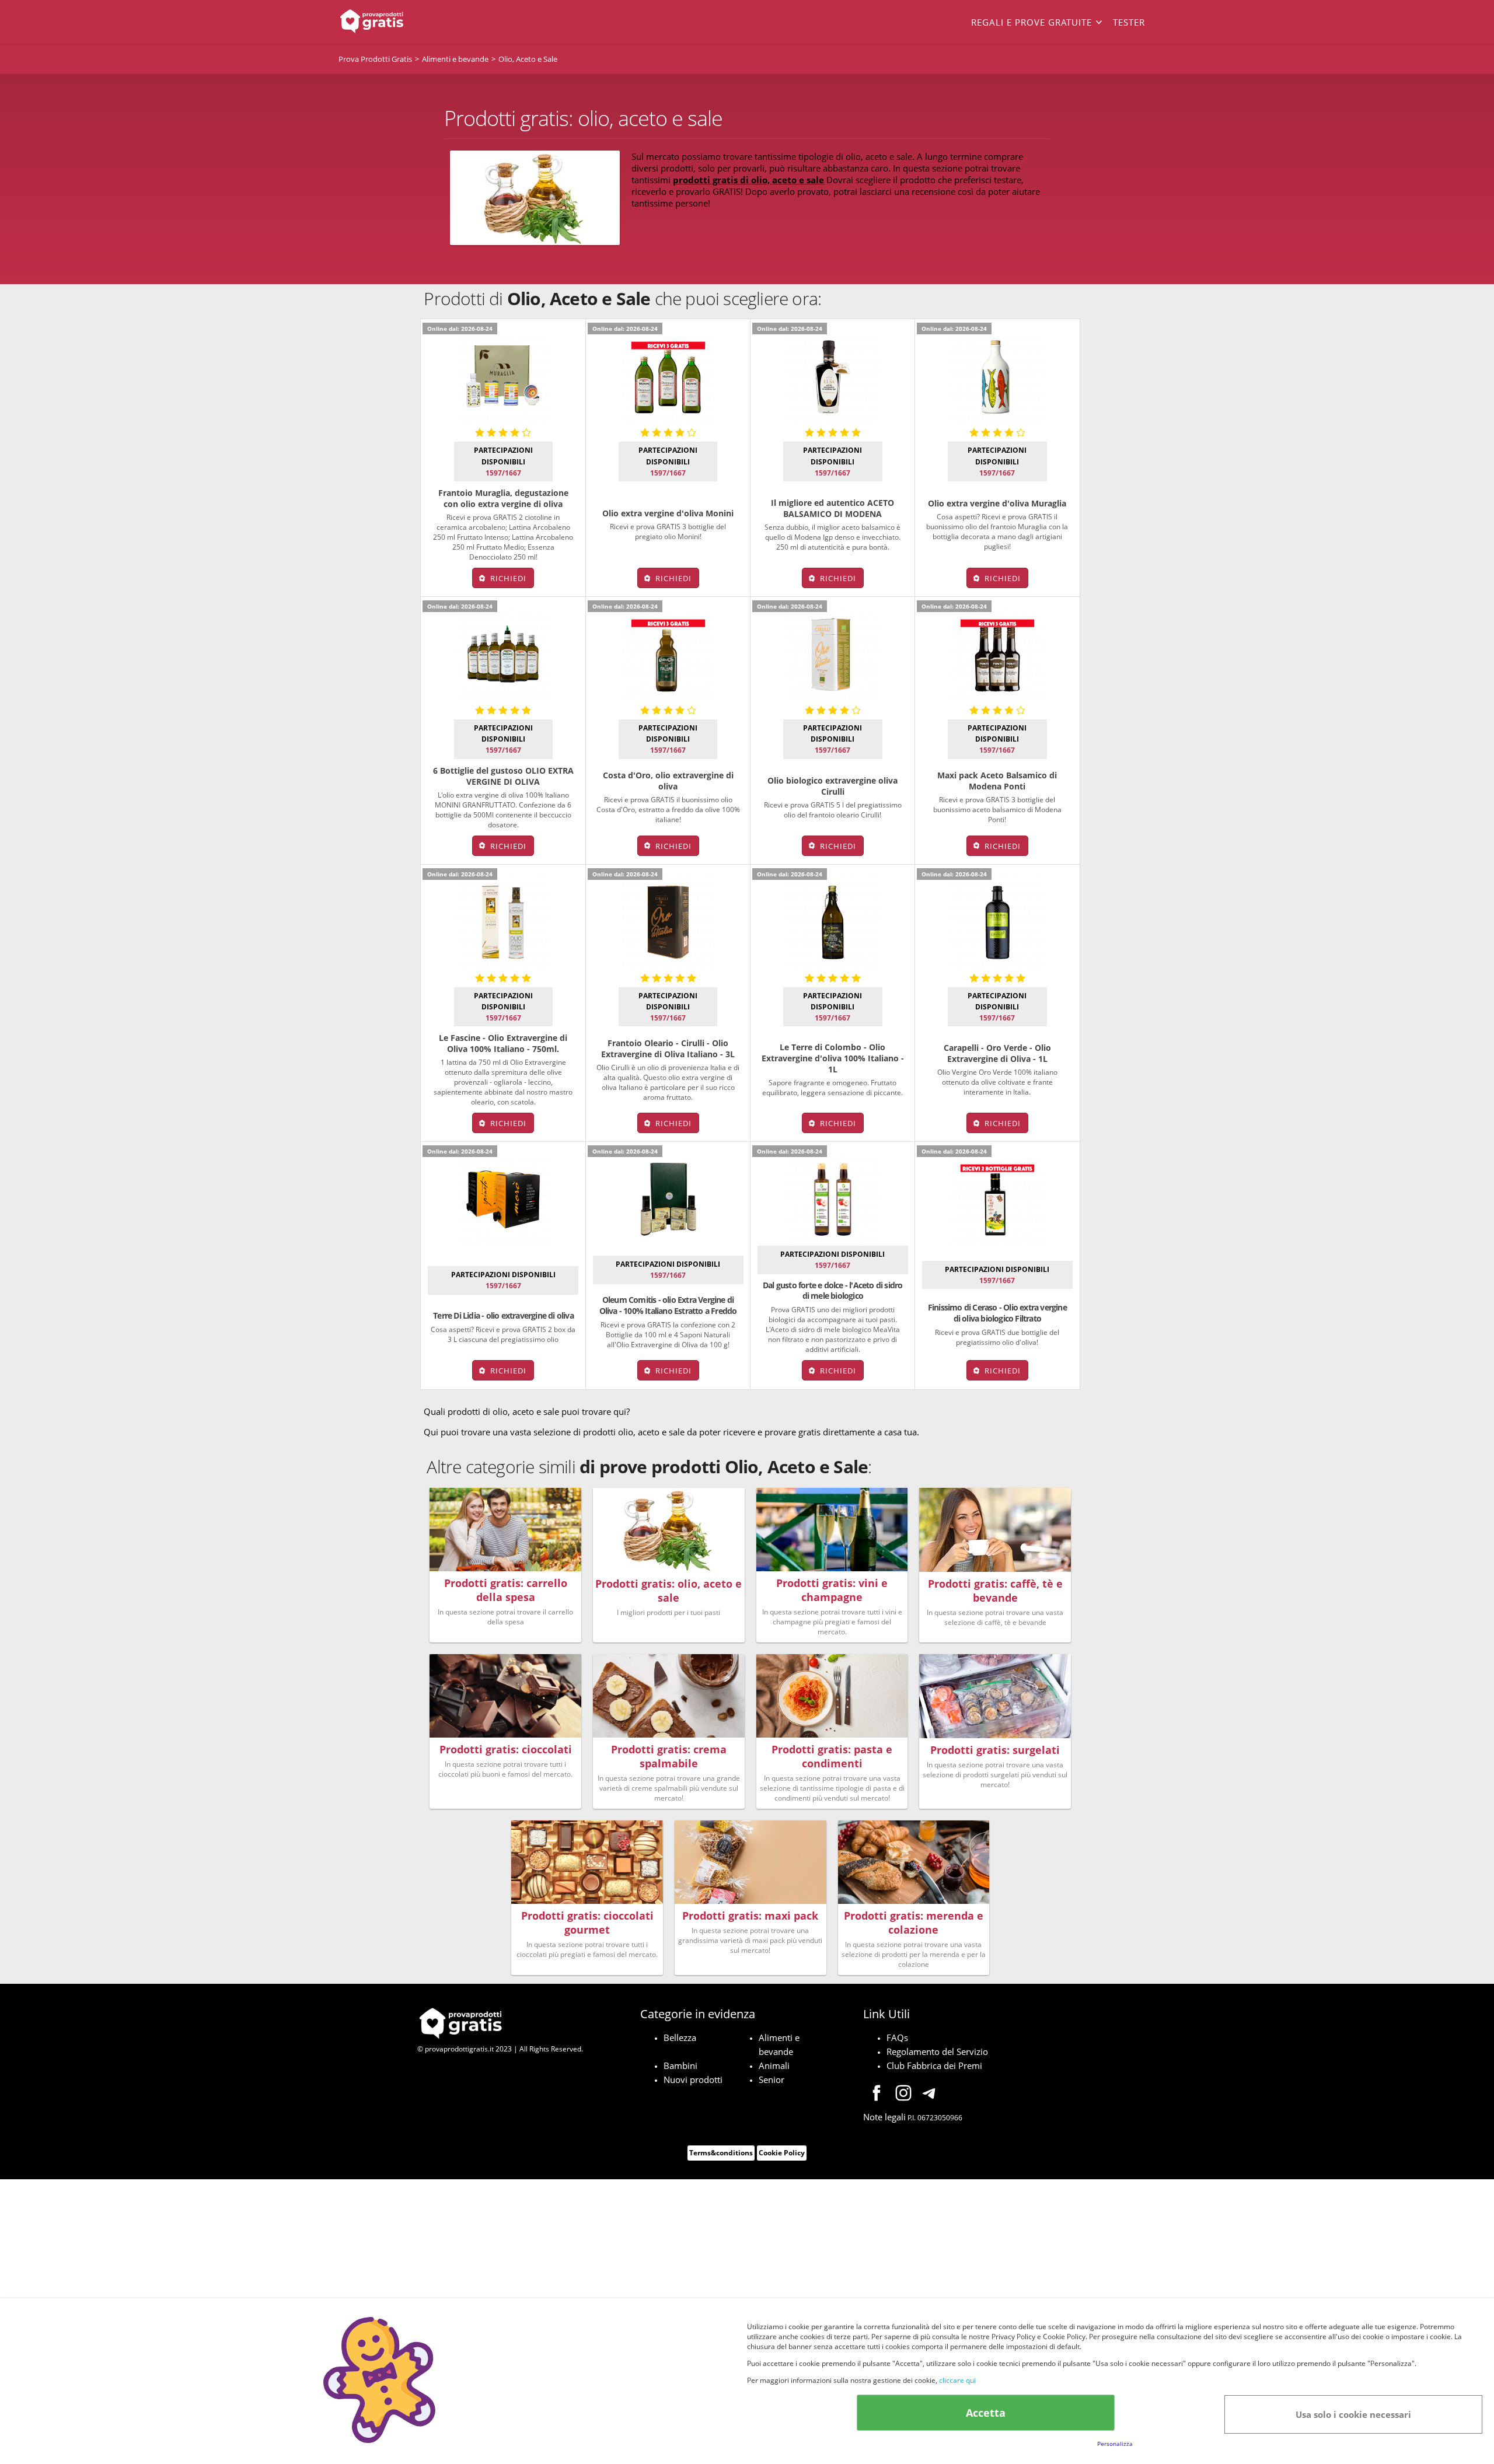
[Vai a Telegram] (930, 2095)
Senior (772, 2079)
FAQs (897, 2037)
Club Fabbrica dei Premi (934, 2065)
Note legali (884, 2117)
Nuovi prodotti (693, 2079)
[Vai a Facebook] (877, 2095)
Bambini (680, 2065)
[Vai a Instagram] (903, 2095)
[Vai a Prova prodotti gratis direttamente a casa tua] (420, 22)
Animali (774, 2065)
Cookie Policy (782, 2153)
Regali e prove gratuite (1032, 22)
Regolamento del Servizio (937, 2051)
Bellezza (680, 2037)
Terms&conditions (721, 2153)
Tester (1129, 22)
